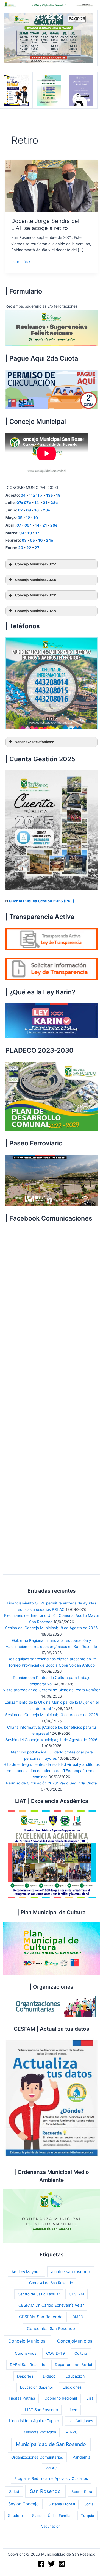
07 (19, 525)
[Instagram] (62, 2564)
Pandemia (81, 2457)
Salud (14, 2491)
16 (37, 510)
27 (37, 548)
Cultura (81, 2353)
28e (54, 503)
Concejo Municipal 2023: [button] (36, 595)
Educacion (75, 2376)
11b (39, 495)
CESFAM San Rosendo (41, 2317)
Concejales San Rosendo (51, 2329)
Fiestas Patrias (22, 2398)
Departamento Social (73, 2365)
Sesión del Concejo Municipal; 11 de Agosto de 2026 (51, 1740)
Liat (90, 2398)
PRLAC (51, 2468)
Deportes (25, 2376)
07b (27, 503)
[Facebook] (41, 2564)
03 (22, 533)
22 (29, 548)
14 (37, 503)
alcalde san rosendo (71, 2272)
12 (28, 518)
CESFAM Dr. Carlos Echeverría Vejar (51, 2305)
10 (30, 533)
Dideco (49, 2376)
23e (46, 510)
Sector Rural (82, 2492)
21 (45, 503)
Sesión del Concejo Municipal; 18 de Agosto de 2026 (51, 1628)
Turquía (87, 2516)
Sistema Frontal (62, 2504)
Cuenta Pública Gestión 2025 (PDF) (42, 901)
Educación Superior (37, 2387)
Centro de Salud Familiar (39, 2294)
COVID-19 (55, 2353)
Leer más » (21, 262)
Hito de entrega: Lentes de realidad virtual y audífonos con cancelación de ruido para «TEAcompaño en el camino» (52, 1771)
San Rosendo (45, 2491)
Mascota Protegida (40, 2432)
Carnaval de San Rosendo (51, 2283)
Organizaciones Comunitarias (37, 2457)
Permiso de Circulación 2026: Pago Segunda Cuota (51, 1783)
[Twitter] (51, 2564)
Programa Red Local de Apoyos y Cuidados (51, 2478)
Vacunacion (51, 2526)
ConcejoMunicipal (75, 2341)
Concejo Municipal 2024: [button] (36, 580)
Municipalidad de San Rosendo (51, 2444)
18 (58, 495)
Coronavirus (26, 2353)
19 (36, 518)
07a (20, 503)
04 (23, 495)
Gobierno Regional (61, 2398)
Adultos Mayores (27, 2272)
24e (49, 540)
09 (29, 510)
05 (20, 518)
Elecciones (72, 2387)
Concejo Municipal (27, 2341)
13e (49, 495)
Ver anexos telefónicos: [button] (35, 742)
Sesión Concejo (23, 2504)
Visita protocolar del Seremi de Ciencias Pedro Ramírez (52, 1690)
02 (20, 510)
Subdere (15, 2516)
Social (89, 2504)
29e (54, 525)
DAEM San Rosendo (28, 2365)
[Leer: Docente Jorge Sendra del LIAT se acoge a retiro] (51, 186)
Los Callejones (81, 2421)
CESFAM (76, 2294)
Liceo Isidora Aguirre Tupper (34, 2421)
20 (21, 548)
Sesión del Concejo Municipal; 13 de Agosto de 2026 (52, 1715)
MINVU (72, 2432)
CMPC (78, 2317)
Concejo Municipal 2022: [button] (36, 611)
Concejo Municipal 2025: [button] (36, 564)
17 (37, 533)
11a (32, 495)
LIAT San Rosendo (41, 2410)
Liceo (72, 2410)
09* (28, 525)
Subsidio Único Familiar (52, 2516)
